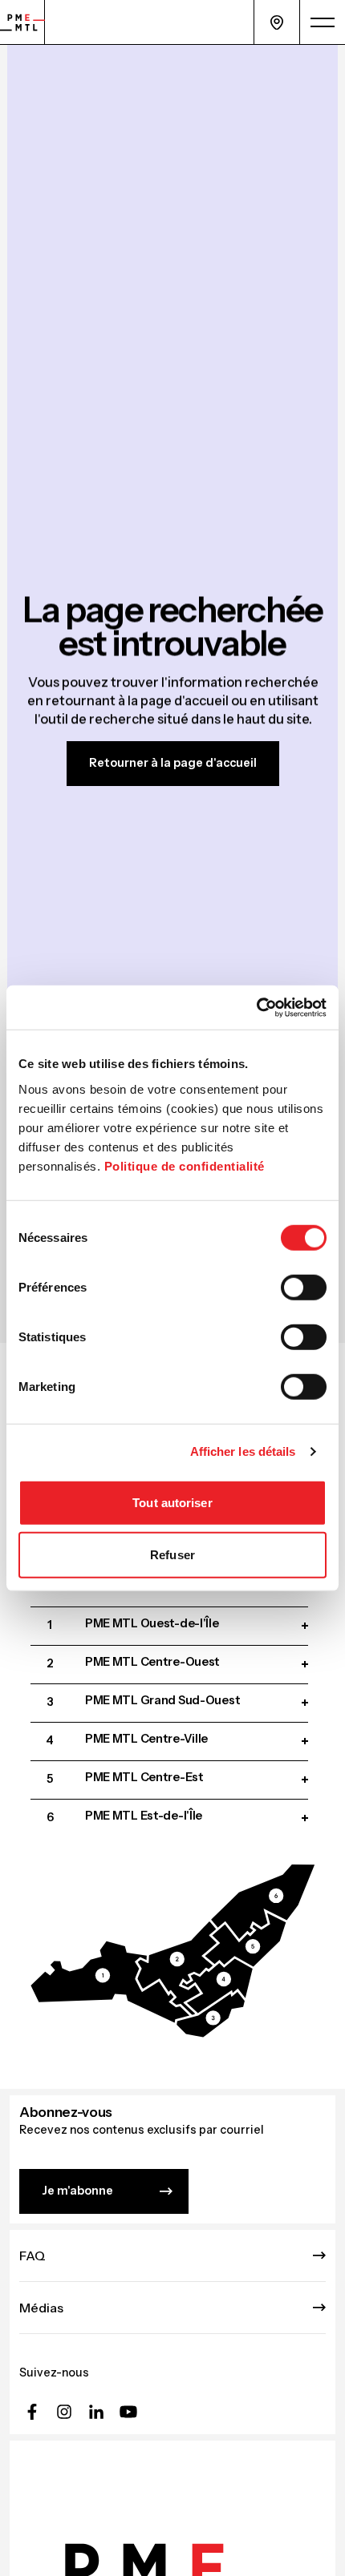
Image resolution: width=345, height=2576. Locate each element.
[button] (110, 1982)
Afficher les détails (243, 1451)
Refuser (172, 1555)
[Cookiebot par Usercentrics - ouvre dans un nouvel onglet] (256, 1007)
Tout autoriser (172, 1502)
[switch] (304, 1287)
